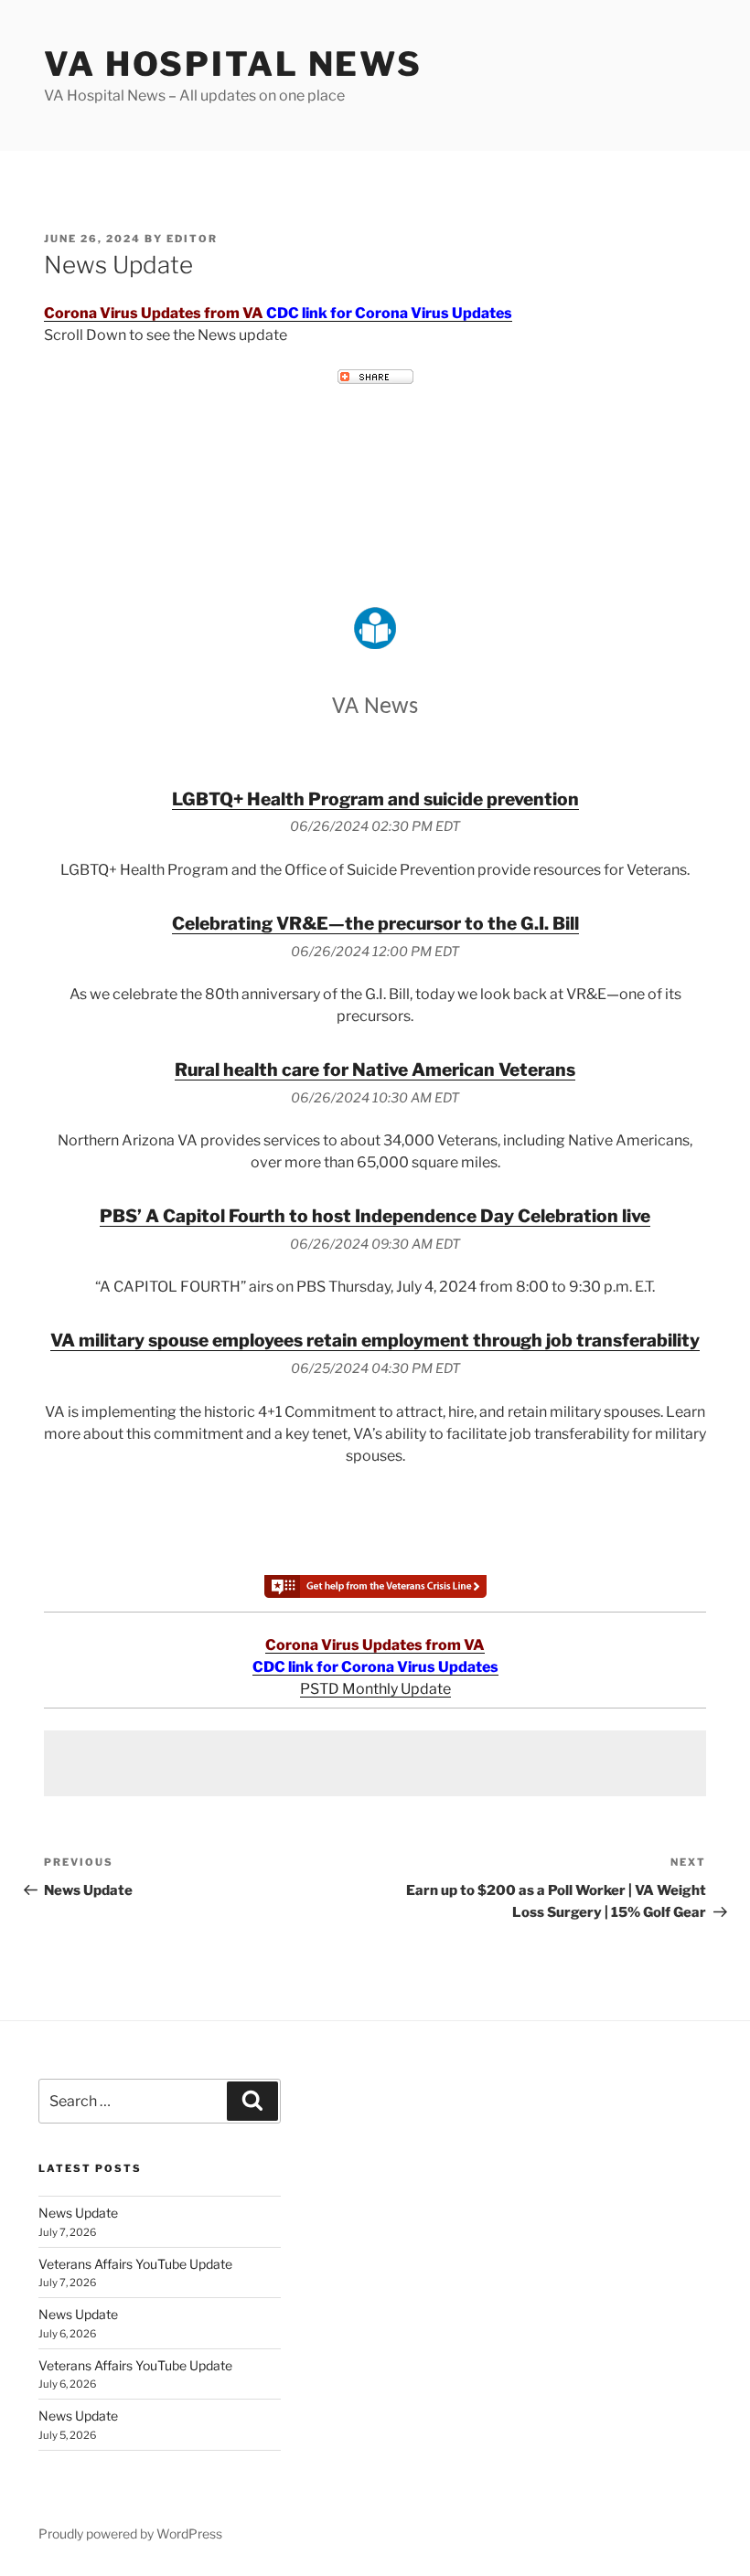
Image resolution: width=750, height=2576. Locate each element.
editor (192, 239)
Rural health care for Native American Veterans (375, 1070)
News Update (78, 2213)
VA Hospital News (233, 64)
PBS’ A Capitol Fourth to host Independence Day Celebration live (375, 1216)
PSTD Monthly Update (375, 1689)
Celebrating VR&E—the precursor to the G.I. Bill (375, 923)
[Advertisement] (375, 1763)
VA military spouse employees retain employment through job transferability (375, 1340)
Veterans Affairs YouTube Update (135, 2264)
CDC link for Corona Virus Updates (389, 313)
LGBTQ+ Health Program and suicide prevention (375, 799)
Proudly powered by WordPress (130, 2533)
